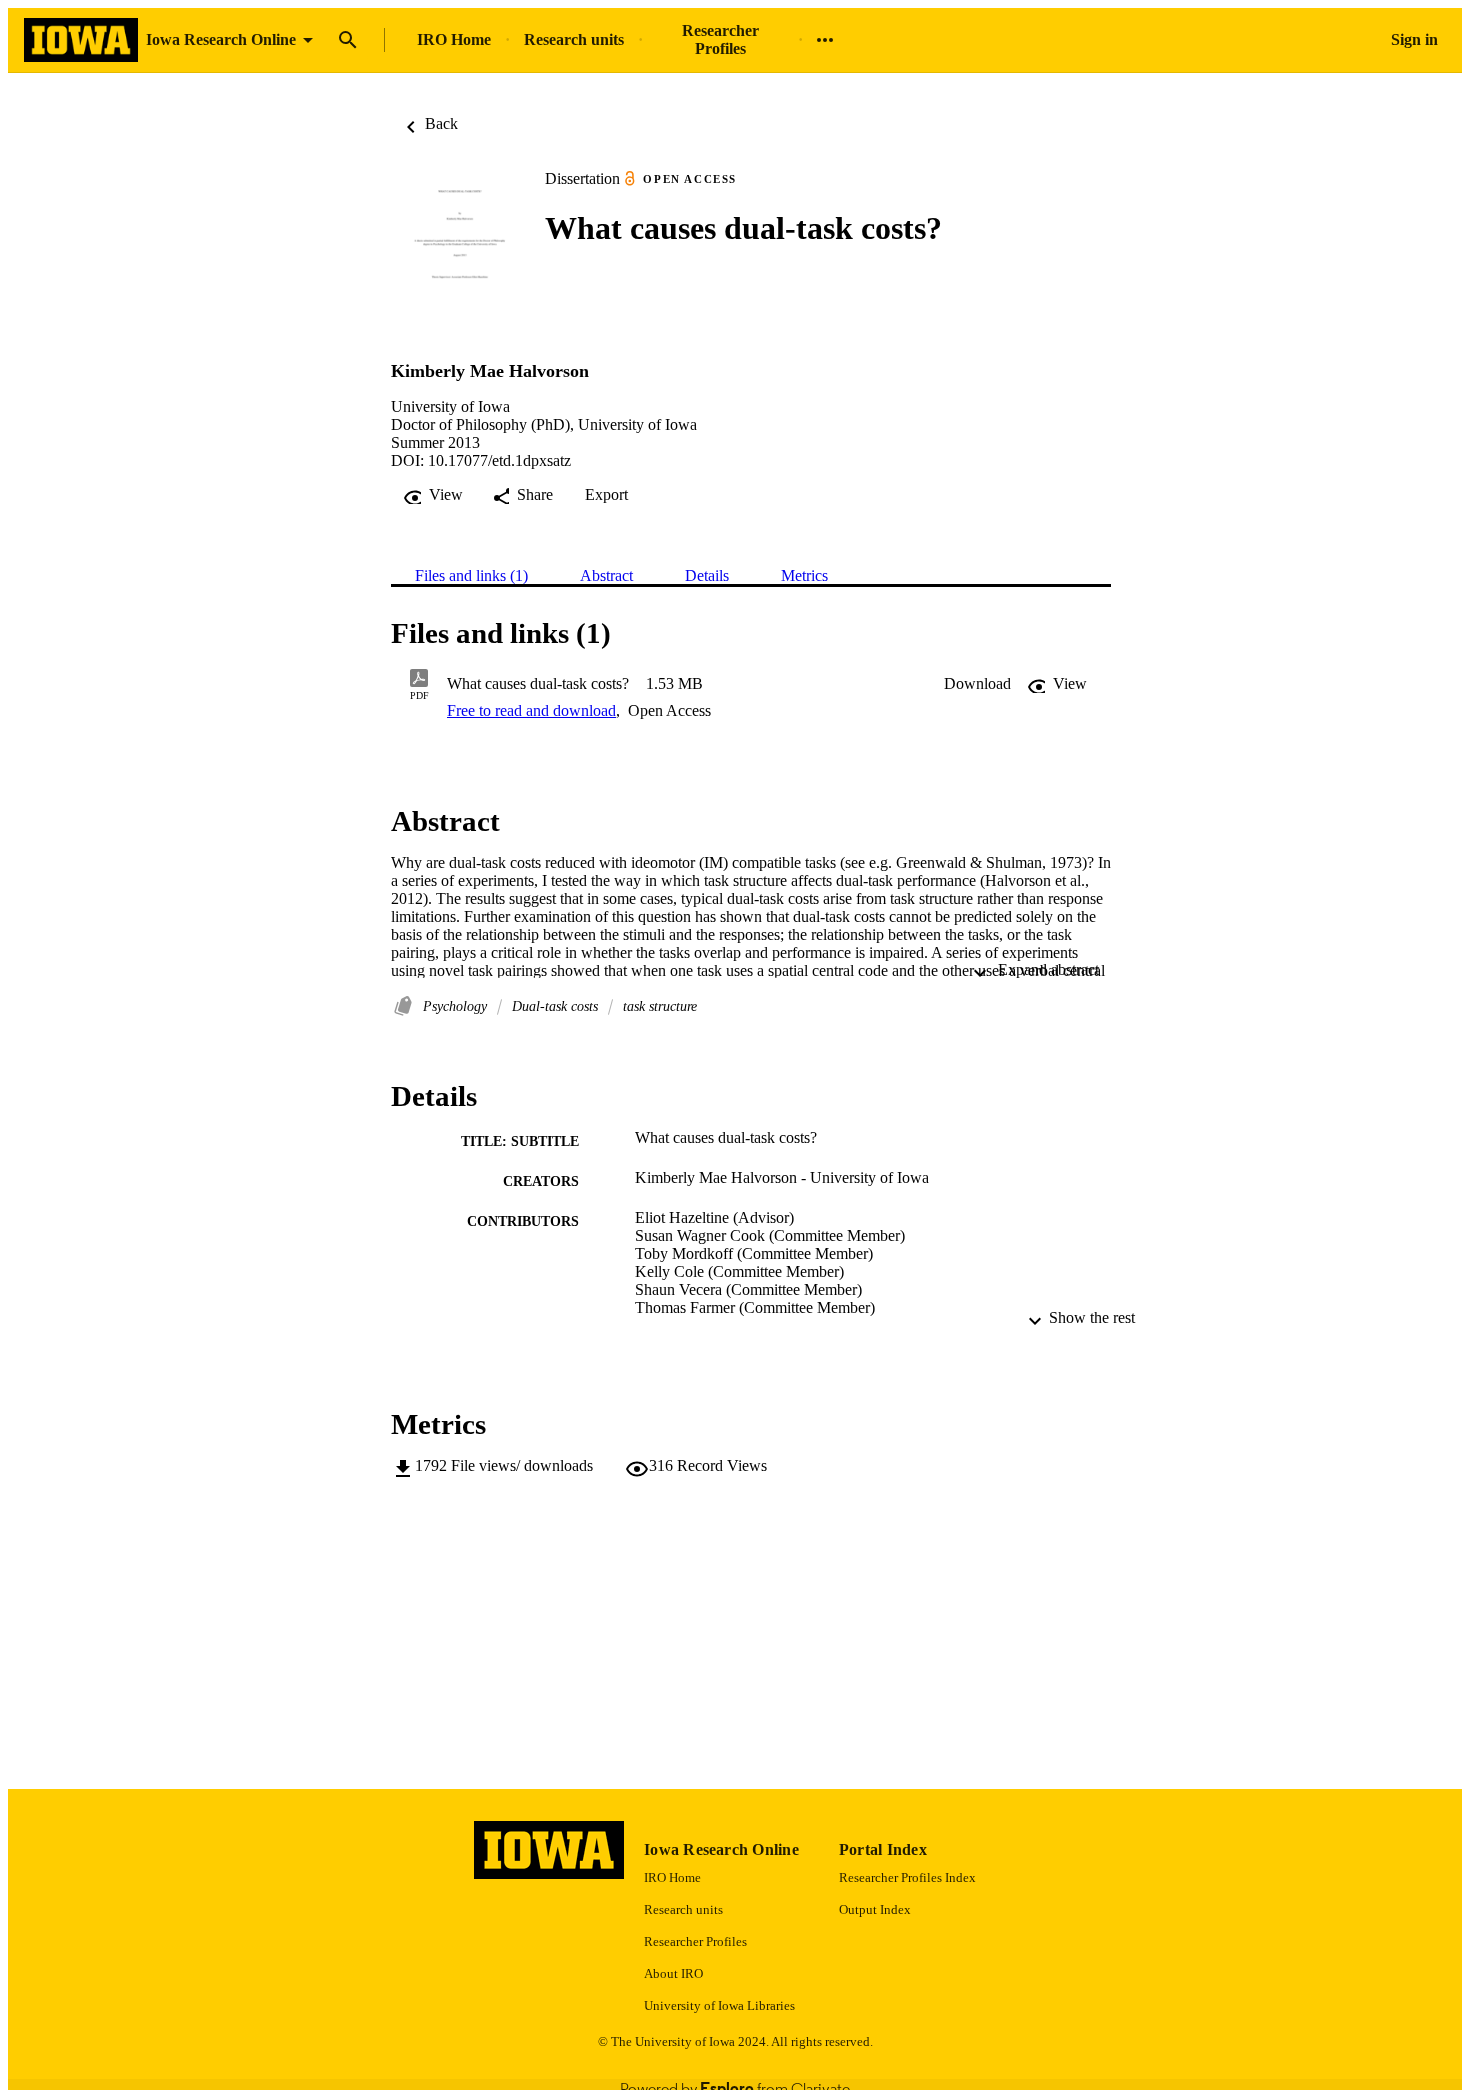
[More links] (825, 40)
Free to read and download (531, 710)
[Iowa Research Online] (81, 40)
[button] (977, 684)
